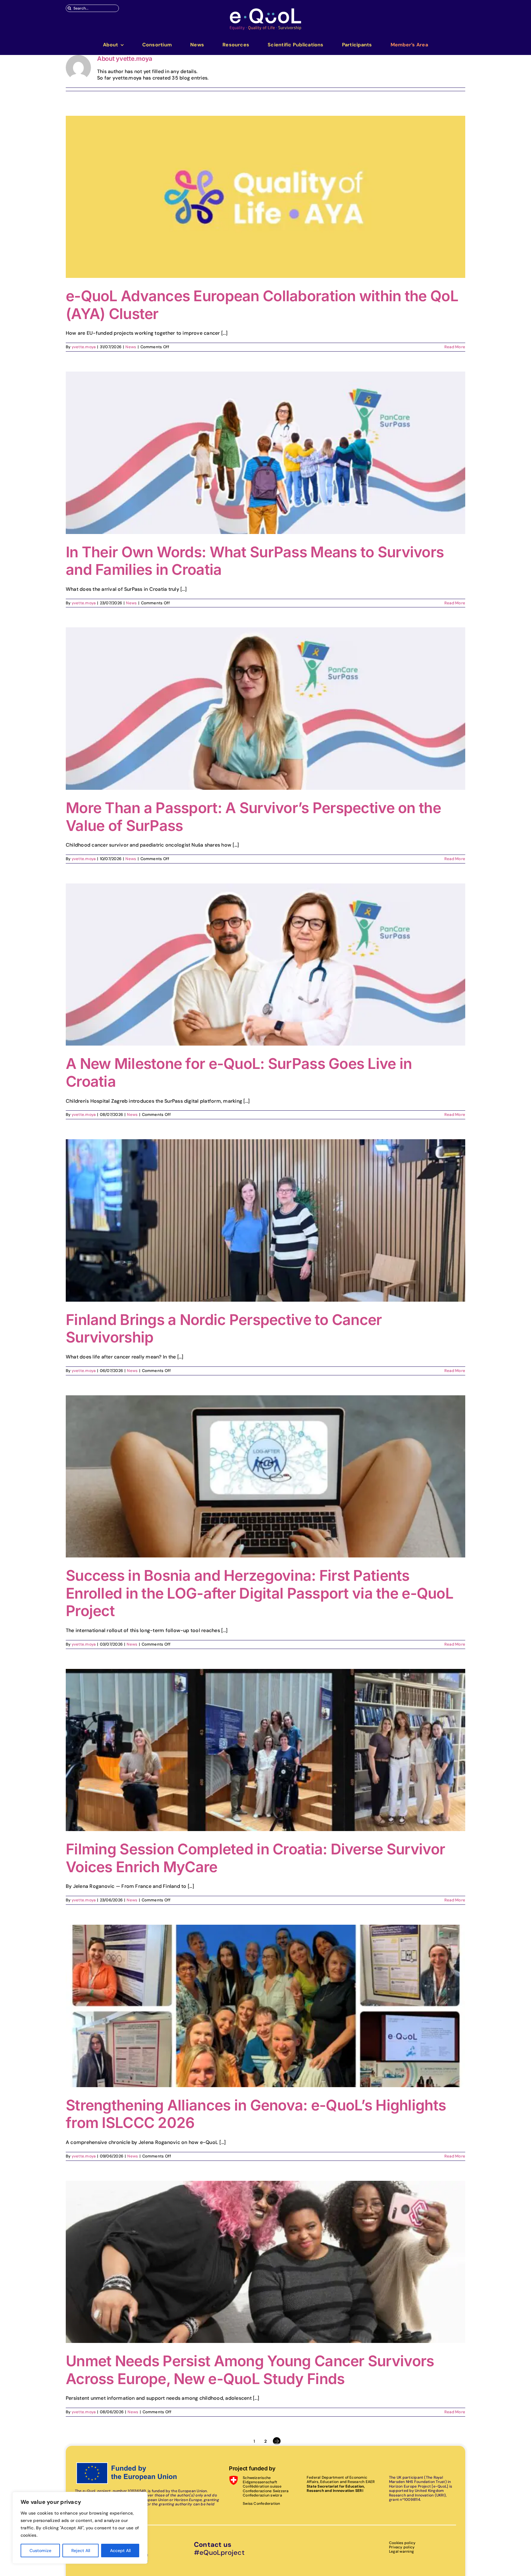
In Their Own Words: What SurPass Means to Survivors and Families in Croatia (255, 561)
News (131, 347)
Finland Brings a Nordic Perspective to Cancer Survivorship (224, 1329)
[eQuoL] (265, 10)
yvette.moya (84, 347)
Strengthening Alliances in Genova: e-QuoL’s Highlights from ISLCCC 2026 (256, 2114)
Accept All (120, 2551)
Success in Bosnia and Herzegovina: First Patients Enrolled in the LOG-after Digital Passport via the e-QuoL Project (260, 1593)
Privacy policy (402, 2547)
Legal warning (401, 2551)
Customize (40, 2551)
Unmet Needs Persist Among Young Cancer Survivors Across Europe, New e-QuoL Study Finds (250, 2370)
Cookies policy (402, 2543)
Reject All (81, 2551)
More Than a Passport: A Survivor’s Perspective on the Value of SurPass (253, 817)
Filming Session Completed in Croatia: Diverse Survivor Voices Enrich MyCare (255, 1858)
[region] (80, 2528)
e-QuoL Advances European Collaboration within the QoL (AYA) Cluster (262, 305)
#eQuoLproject (219, 2553)
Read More (455, 347)
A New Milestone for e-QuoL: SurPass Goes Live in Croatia (239, 1072)
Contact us (213, 2545)
